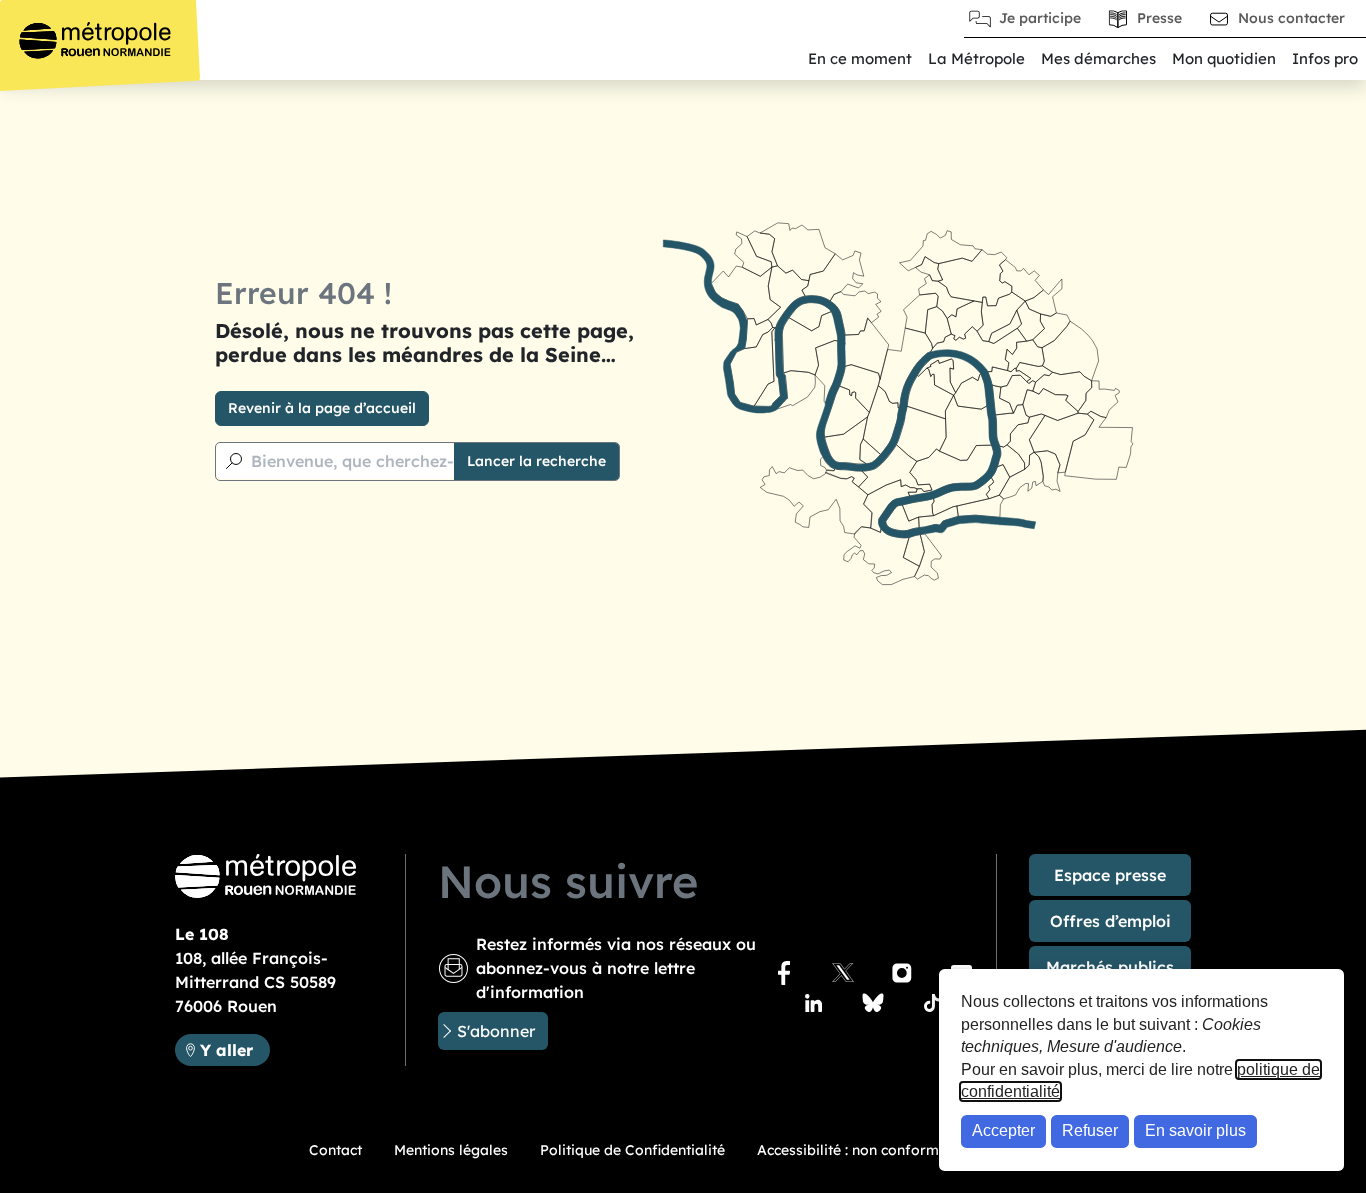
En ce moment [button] (860, 58)
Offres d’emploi (1110, 921)
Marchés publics (1110, 967)
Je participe (1040, 18)
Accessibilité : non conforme (852, 1150)
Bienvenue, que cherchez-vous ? (377, 461)
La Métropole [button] (976, 58)
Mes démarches (1098, 58)
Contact (335, 1150)
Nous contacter (1291, 18)
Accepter (1003, 1130)
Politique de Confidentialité (632, 1150)
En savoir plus (1195, 1130)
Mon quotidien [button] (1224, 58)
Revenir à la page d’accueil (322, 408)
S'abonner (496, 1031)
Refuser (1090, 1130)
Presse (1159, 18)
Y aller (234, 1049)
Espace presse (1110, 875)
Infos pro (1325, 58)
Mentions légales (451, 1150)
